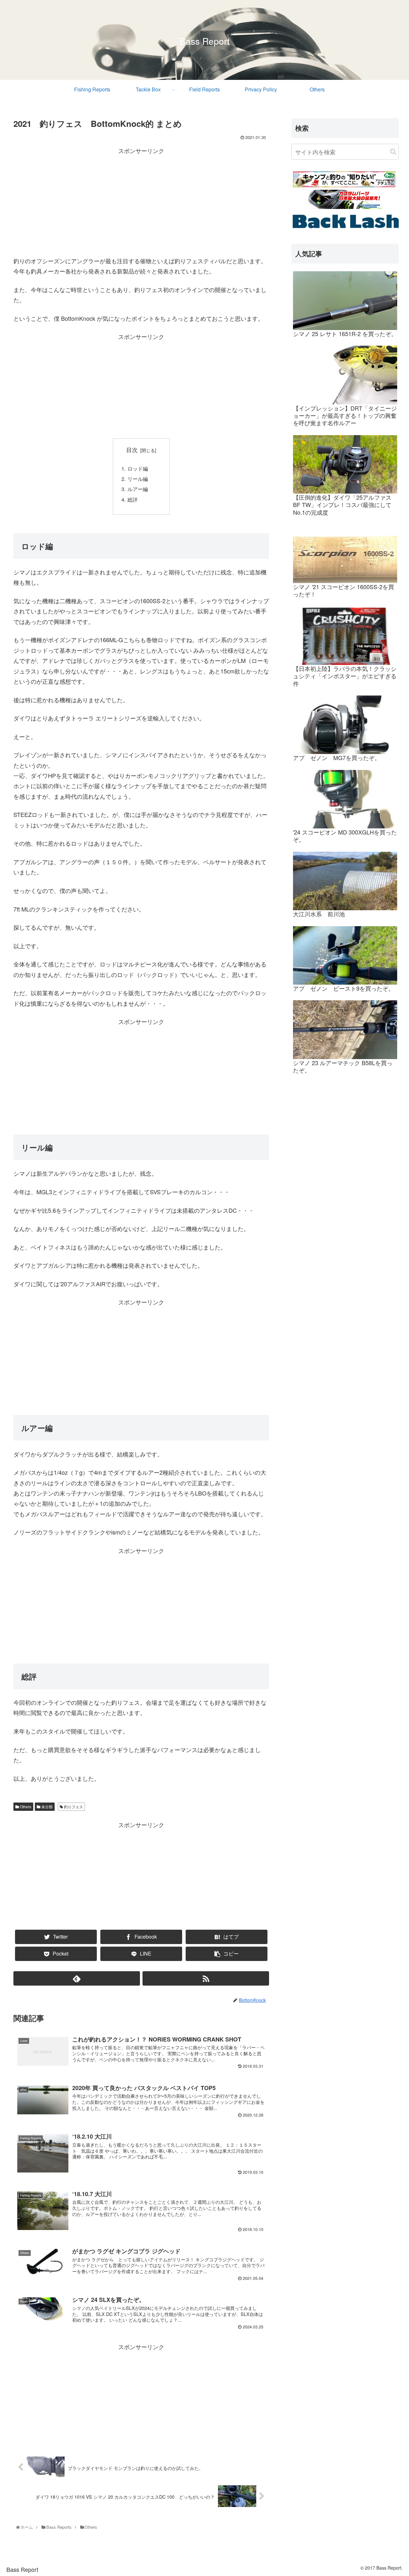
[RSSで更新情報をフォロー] (206, 1978)
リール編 (138, 479)
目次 (132, 450)
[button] (393, 152)
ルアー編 (138, 489)
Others (25, 1807)
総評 (133, 499)
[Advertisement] (141, 200)
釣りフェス (73, 1807)
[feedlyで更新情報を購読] (77, 1978)
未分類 (46, 1807)
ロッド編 (138, 468)
